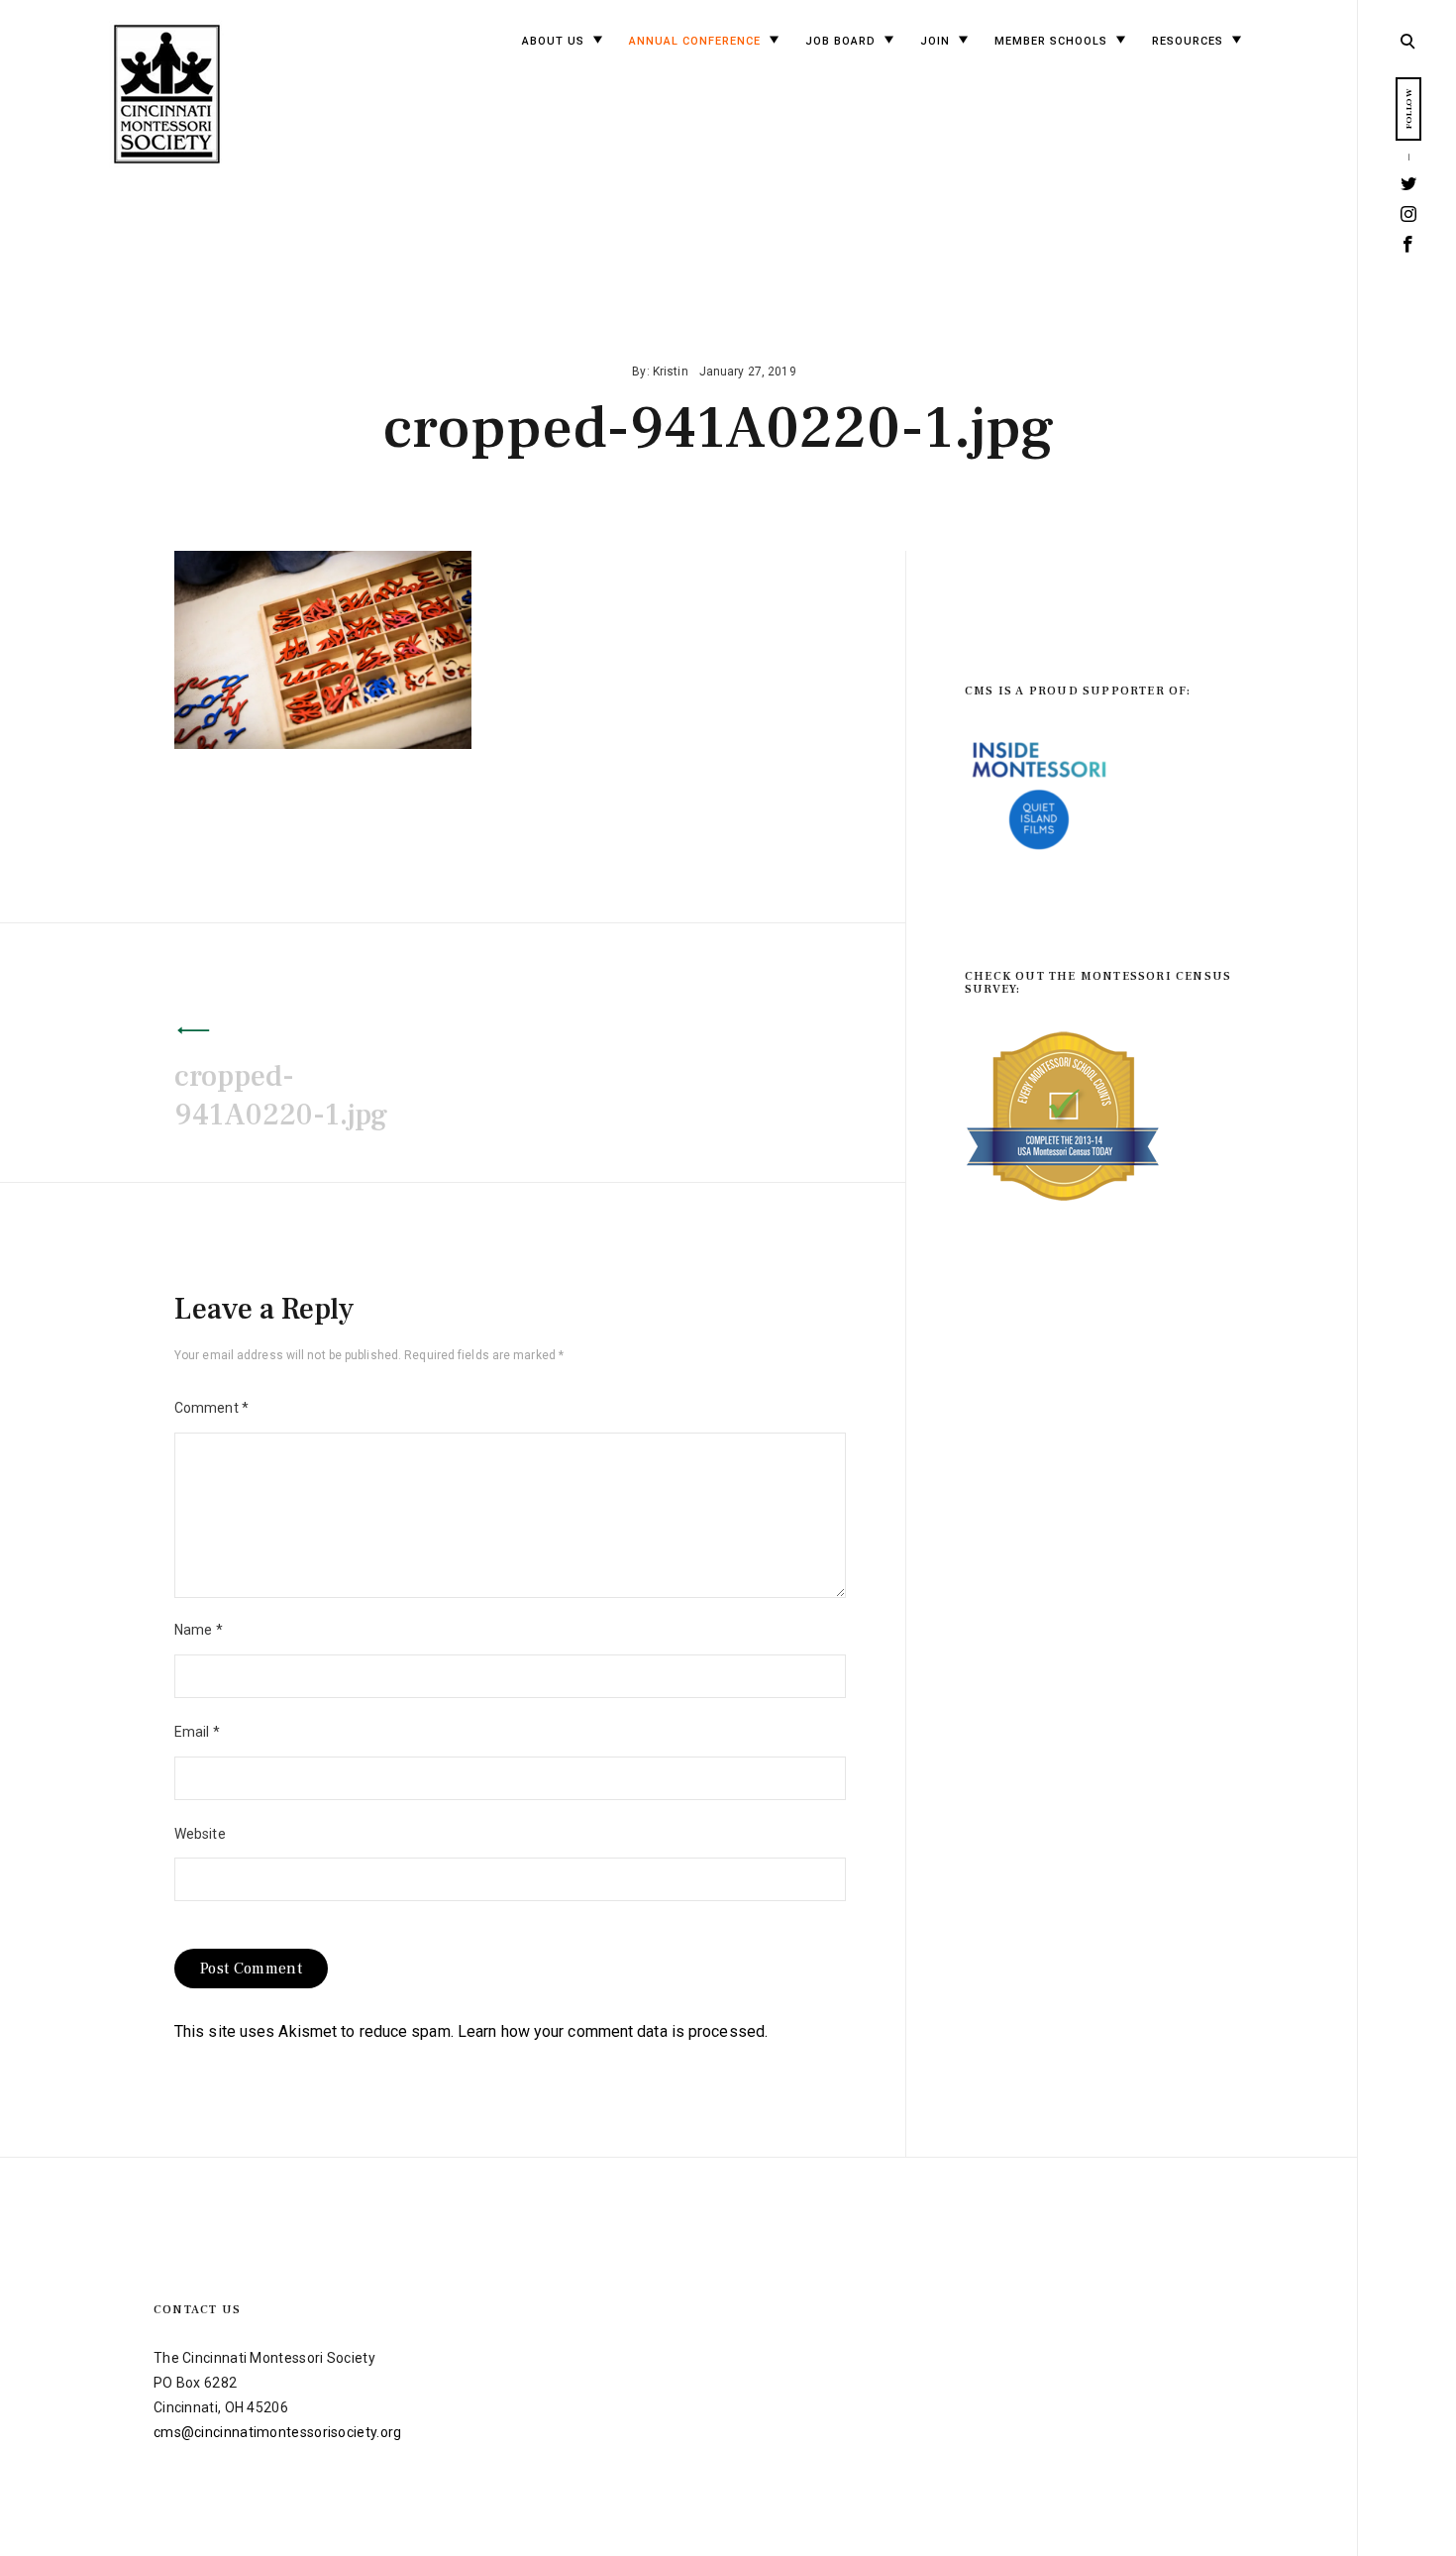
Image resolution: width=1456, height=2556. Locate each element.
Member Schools (1051, 41)
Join (935, 41)
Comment (211, 1408)
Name (199, 1630)
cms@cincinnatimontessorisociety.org (278, 2432)
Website (200, 1834)
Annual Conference (695, 41)
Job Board (840, 41)
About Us (553, 41)
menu (1409, 39)
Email (197, 1732)
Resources (1188, 41)
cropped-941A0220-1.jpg (281, 1096)
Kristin (671, 372)
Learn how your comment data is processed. (613, 2031)
